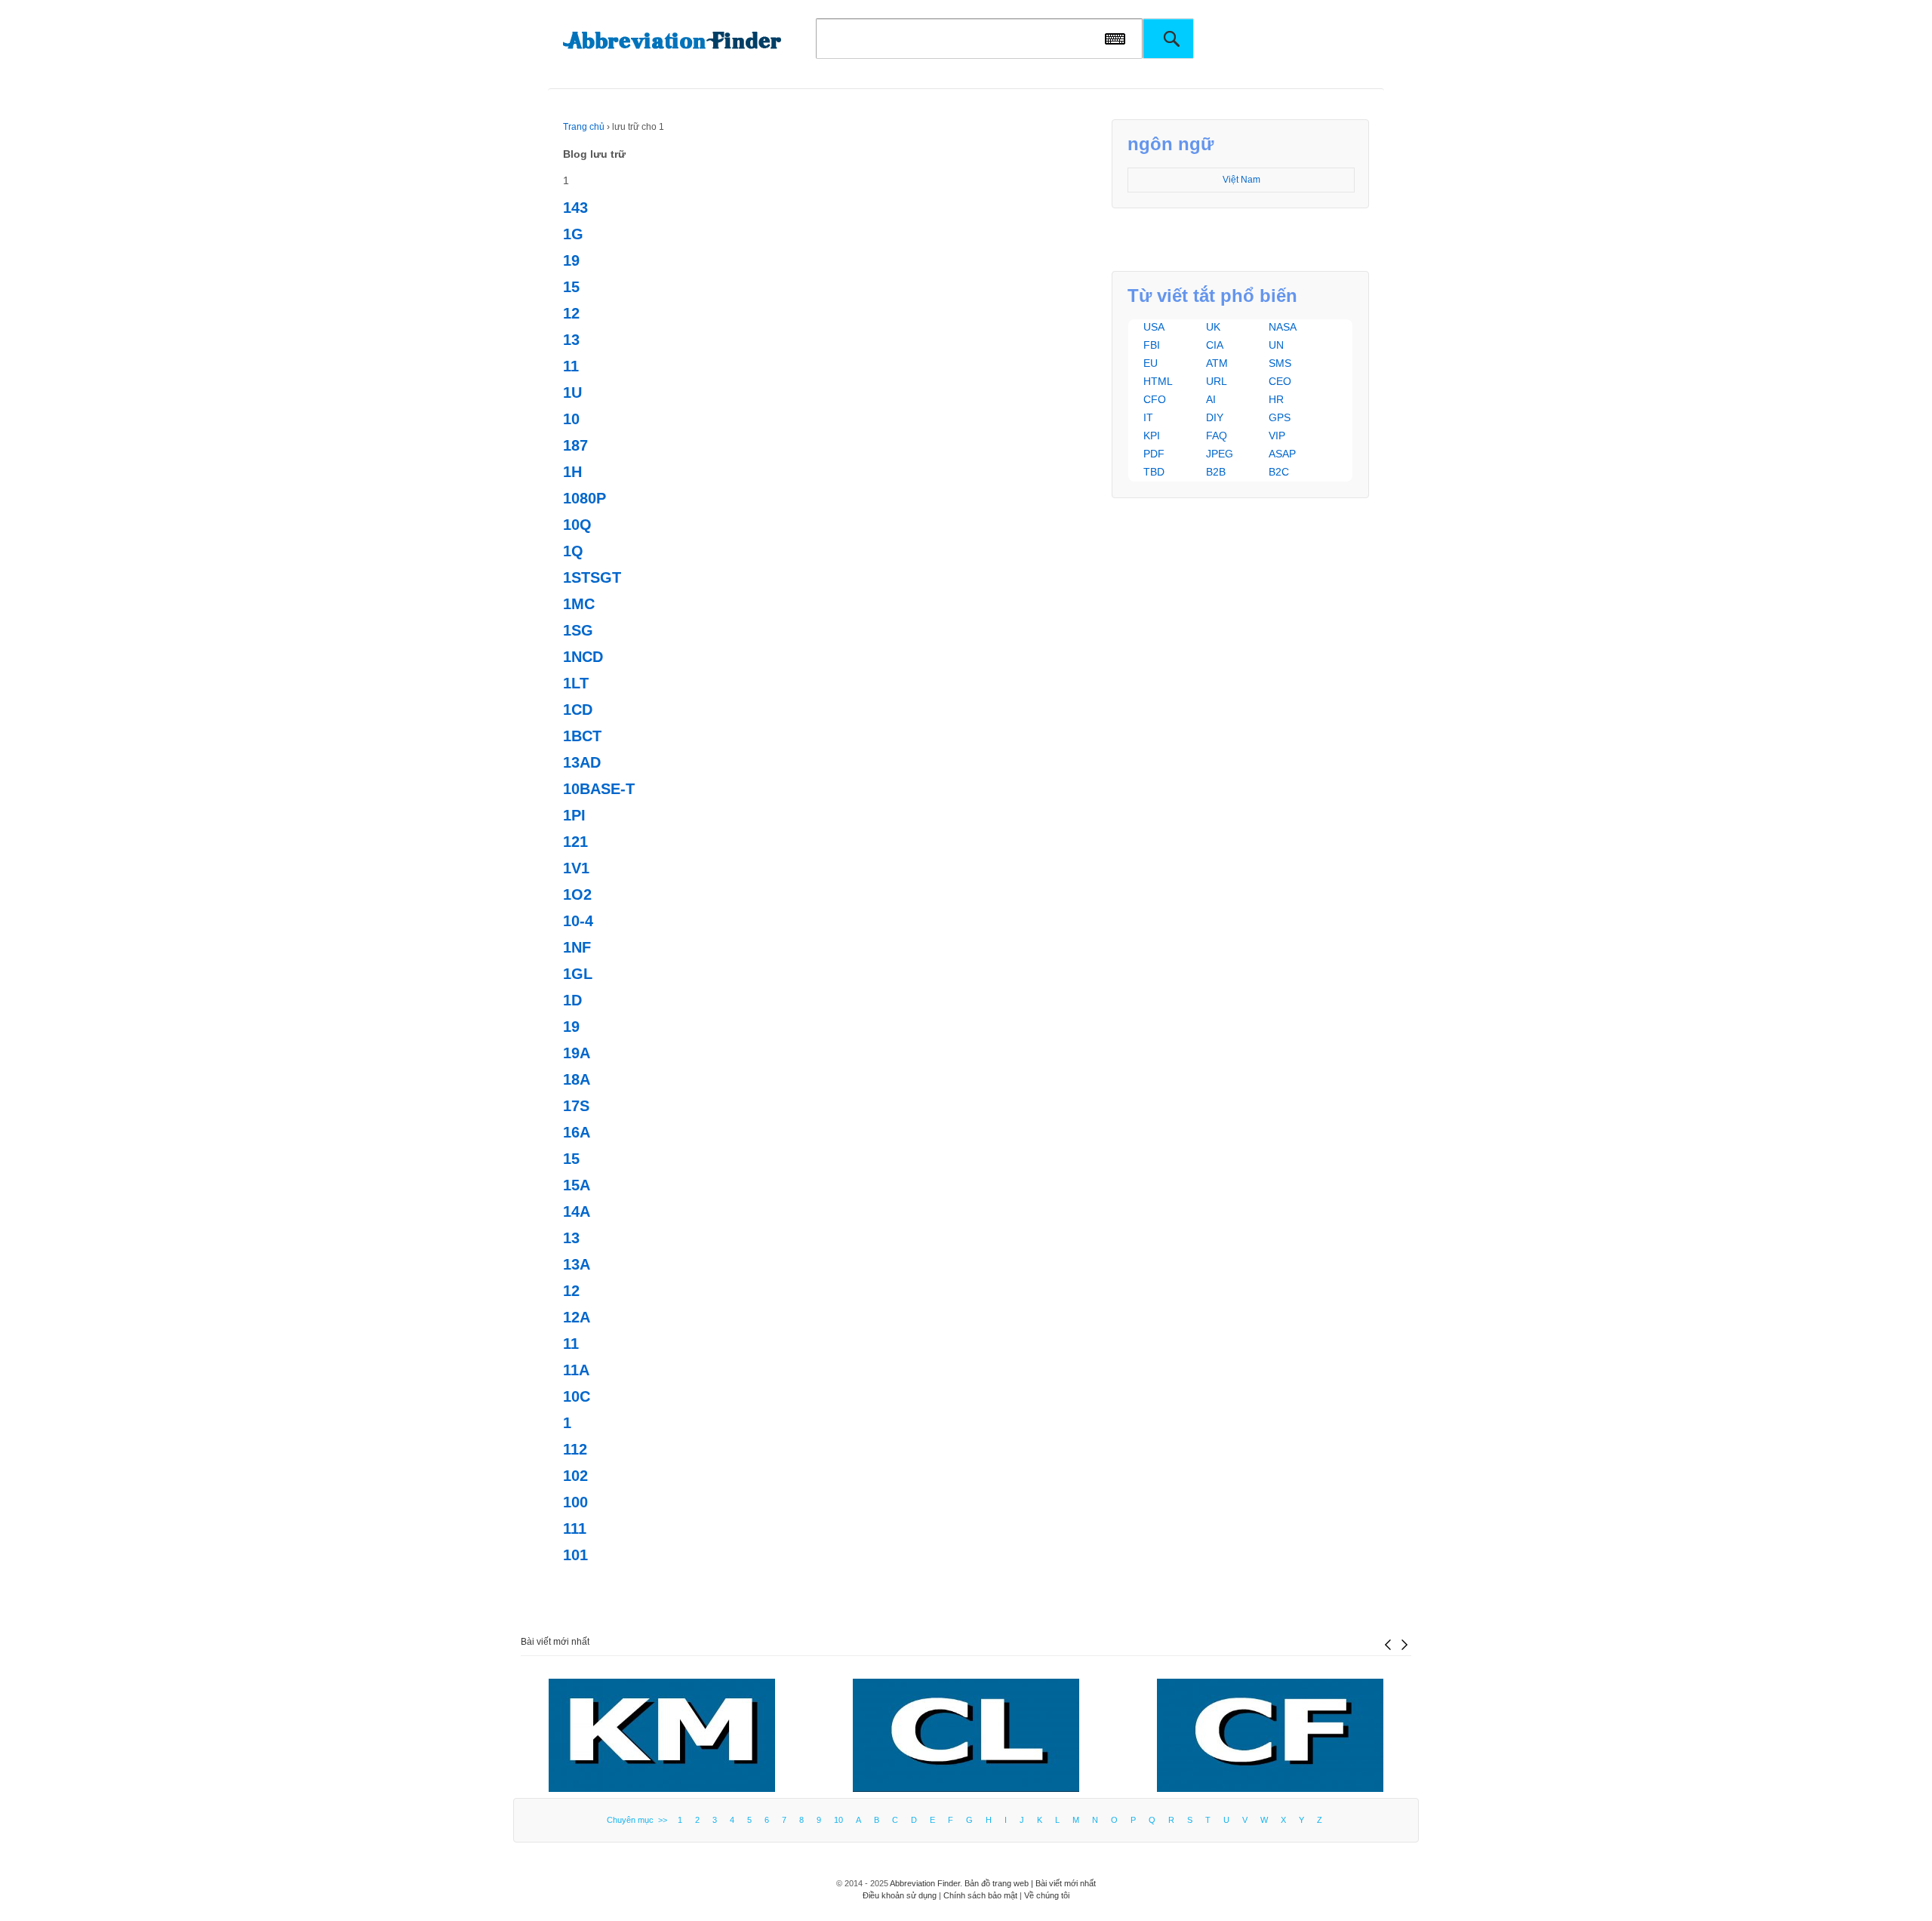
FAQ (1217, 436)
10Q (577, 525)
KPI (1152, 436)
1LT (576, 683)
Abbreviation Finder (925, 1883)
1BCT (582, 736)
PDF (1154, 454)
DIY (1215, 417)
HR (1276, 399)
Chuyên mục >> (639, 1820)
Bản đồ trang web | (1000, 1883)
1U (572, 393)
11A (576, 1370)
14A (577, 1211)
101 (575, 1555)
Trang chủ (584, 127)
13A (577, 1264)
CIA (1215, 345)
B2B (1216, 472)
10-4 (578, 921)
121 (575, 842)
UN (1276, 345)
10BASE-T (599, 789)
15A (577, 1185)
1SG (578, 630)
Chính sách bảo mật (980, 1895)
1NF (577, 947)
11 (571, 366)
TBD (1154, 472)
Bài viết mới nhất (555, 1642)
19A (577, 1053)
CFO (1155, 399)
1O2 (577, 894)
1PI (574, 815)
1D (572, 1000)
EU (1151, 363)
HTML (1158, 381)
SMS (1280, 363)
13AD (582, 762)
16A (577, 1132)
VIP (1277, 436)
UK (1213, 327)
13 (571, 340)
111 (575, 1528)
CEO (1280, 381)
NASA (1283, 327)
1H (572, 472)
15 (571, 287)
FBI (1152, 345)
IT (1148, 417)
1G (573, 234)
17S (576, 1106)
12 (571, 313)
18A (577, 1079)
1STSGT (592, 577)
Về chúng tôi (1047, 1895)
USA (1154, 327)
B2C (1279, 472)
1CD (578, 710)
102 (575, 1476)
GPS (1280, 417)
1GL (578, 974)
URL (1217, 381)
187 (575, 445)
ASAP (1282, 454)
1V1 (576, 868)
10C (577, 1396)
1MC (579, 604)
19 (571, 260)
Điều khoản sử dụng (900, 1895)
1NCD (583, 657)
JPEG (1220, 454)
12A (577, 1317)
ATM (1217, 363)
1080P (585, 498)
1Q (573, 551)
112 (575, 1449)
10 (571, 419)
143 (575, 208)
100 (575, 1502)
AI (1211, 399)
